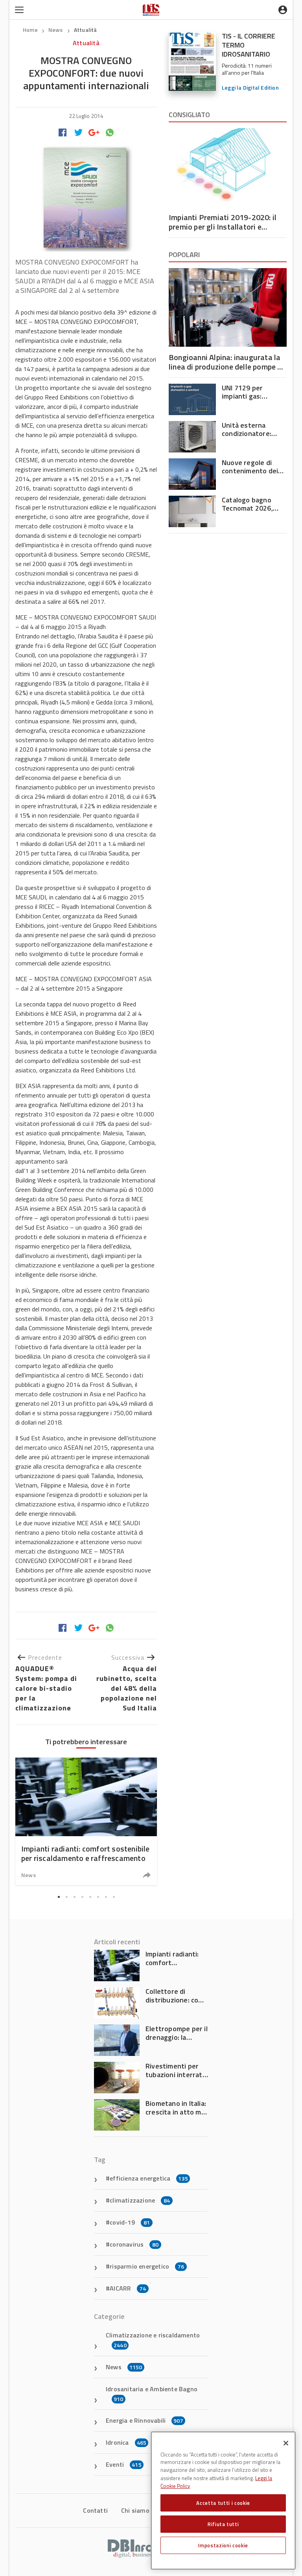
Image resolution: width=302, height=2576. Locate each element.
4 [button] (82, 1897)
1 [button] (59, 1897)
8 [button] (114, 1897)
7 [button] (106, 1897)
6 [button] (98, 1897)
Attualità (86, 30)
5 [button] (90, 1897)
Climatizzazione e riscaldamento (153, 2340)
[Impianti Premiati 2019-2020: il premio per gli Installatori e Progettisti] (228, 167)
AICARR (128, 2288)
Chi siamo (135, 2510)
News (56, 30)
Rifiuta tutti (223, 2524)
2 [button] (66, 1897)
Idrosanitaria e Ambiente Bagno (152, 2394)
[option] (86, 1821)
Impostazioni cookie (223, 2545)
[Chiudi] (286, 2443)
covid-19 (130, 2222)
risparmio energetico (147, 2266)
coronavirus (134, 2244)
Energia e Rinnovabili (145, 2420)
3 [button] (74, 1897)
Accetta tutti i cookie (223, 2503)
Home (30, 30)
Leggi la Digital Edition (250, 87)
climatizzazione (140, 2200)
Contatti (95, 2510)
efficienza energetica (149, 2178)
